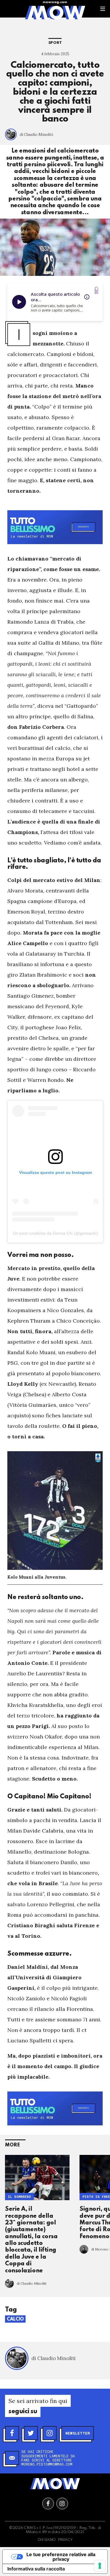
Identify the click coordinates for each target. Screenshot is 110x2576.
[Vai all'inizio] (55, 2484)
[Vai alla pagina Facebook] (48, 2504)
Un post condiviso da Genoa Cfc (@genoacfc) (55, 1233)
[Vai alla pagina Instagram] (62, 2504)
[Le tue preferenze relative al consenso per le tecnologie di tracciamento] (100, 2566)
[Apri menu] (103, 9)
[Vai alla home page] (55, 12)
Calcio (15, 2319)
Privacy (65, 2540)
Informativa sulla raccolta (36, 2569)
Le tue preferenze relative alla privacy (61, 2557)
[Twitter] (31, 2433)
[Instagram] (50, 2433)
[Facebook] (12, 2433)
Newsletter (78, 2433)
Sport (55, 43)
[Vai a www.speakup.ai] (97, 290)
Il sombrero (19, 2197)
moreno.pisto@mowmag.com (47, 2464)
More (12, 2145)
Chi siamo (47, 2540)
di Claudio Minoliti (36, 135)
